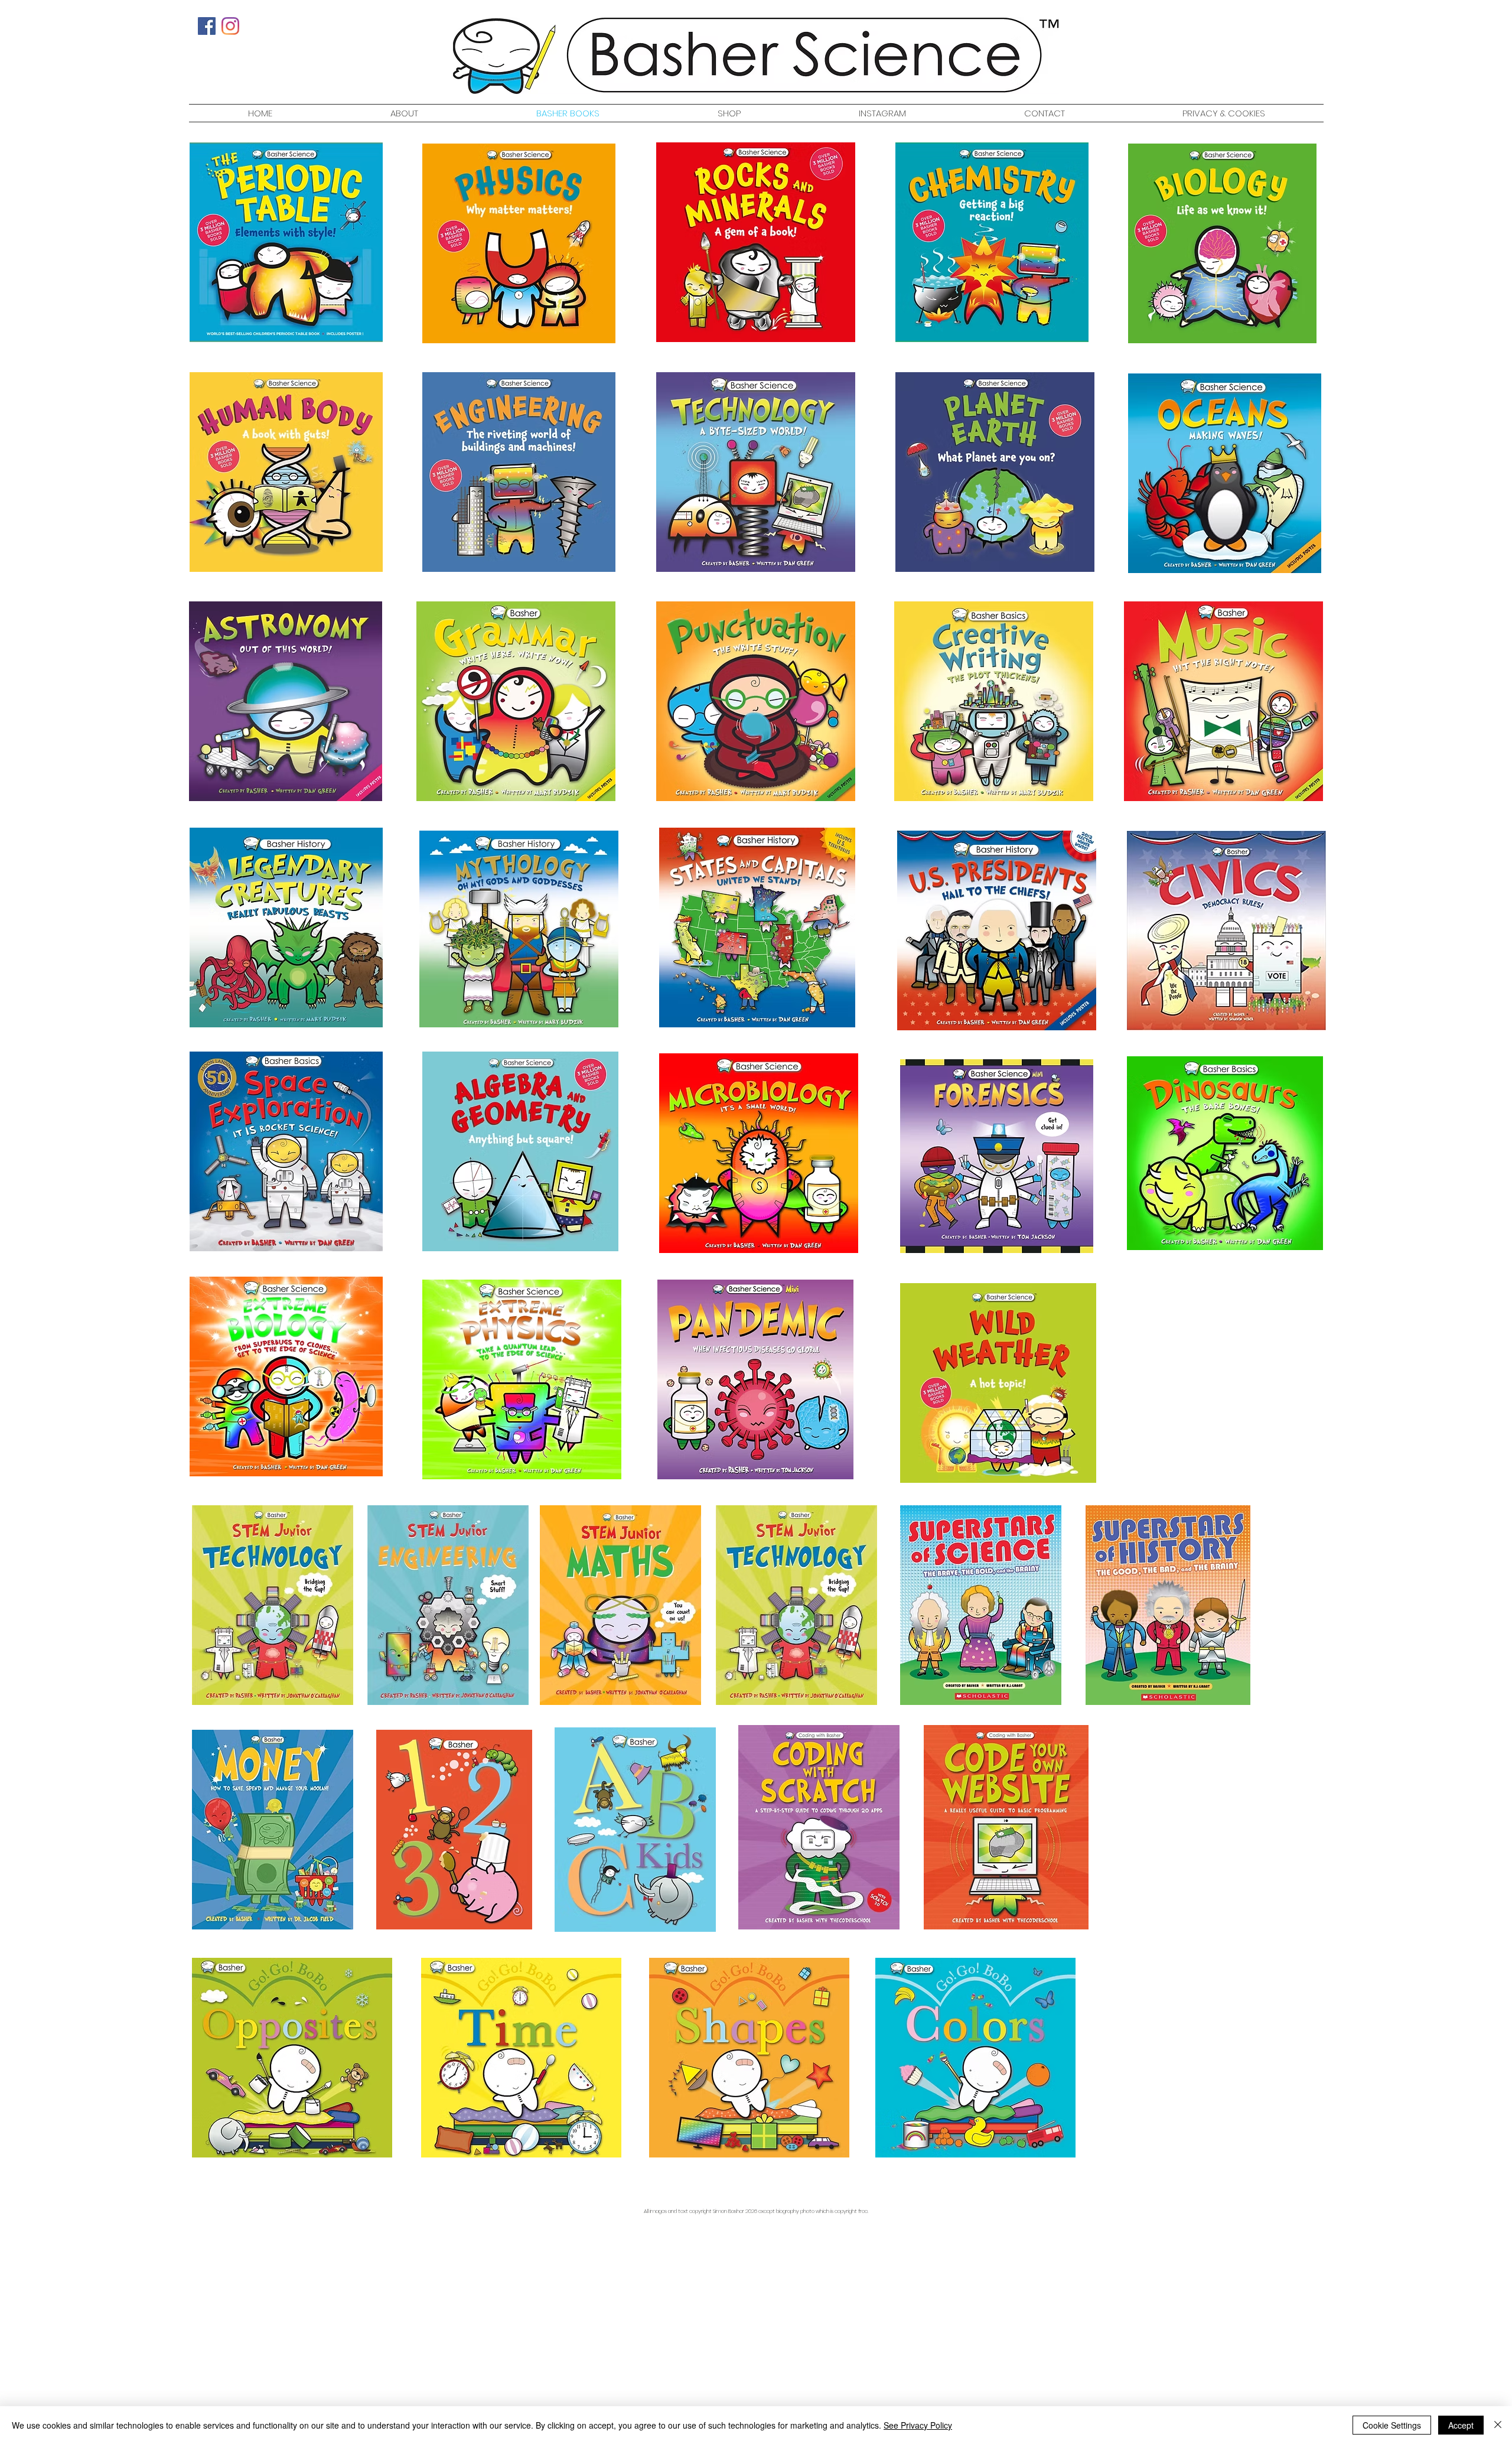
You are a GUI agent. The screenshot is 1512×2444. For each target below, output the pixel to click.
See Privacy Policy (918, 2425)
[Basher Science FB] (207, 26)
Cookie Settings (1392, 2425)
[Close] (1498, 2425)
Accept (1461, 2425)
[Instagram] (230, 26)
